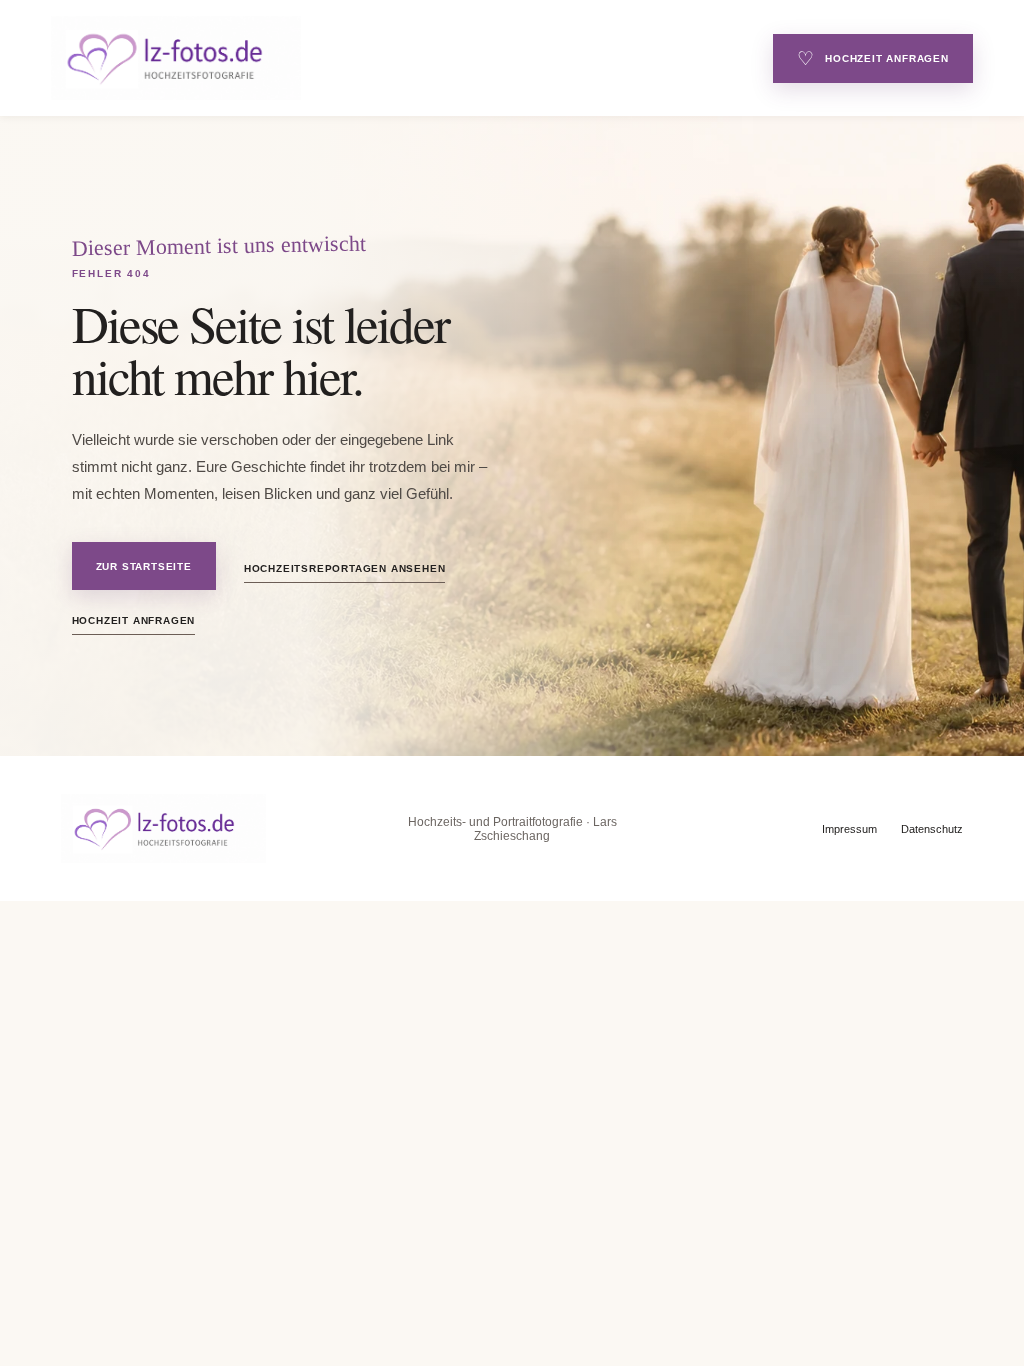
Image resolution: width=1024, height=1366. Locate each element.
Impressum (849, 829)
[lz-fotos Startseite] (392, 58)
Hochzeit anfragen (872, 58)
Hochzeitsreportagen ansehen (345, 568)
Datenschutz (932, 829)
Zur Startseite (144, 566)
